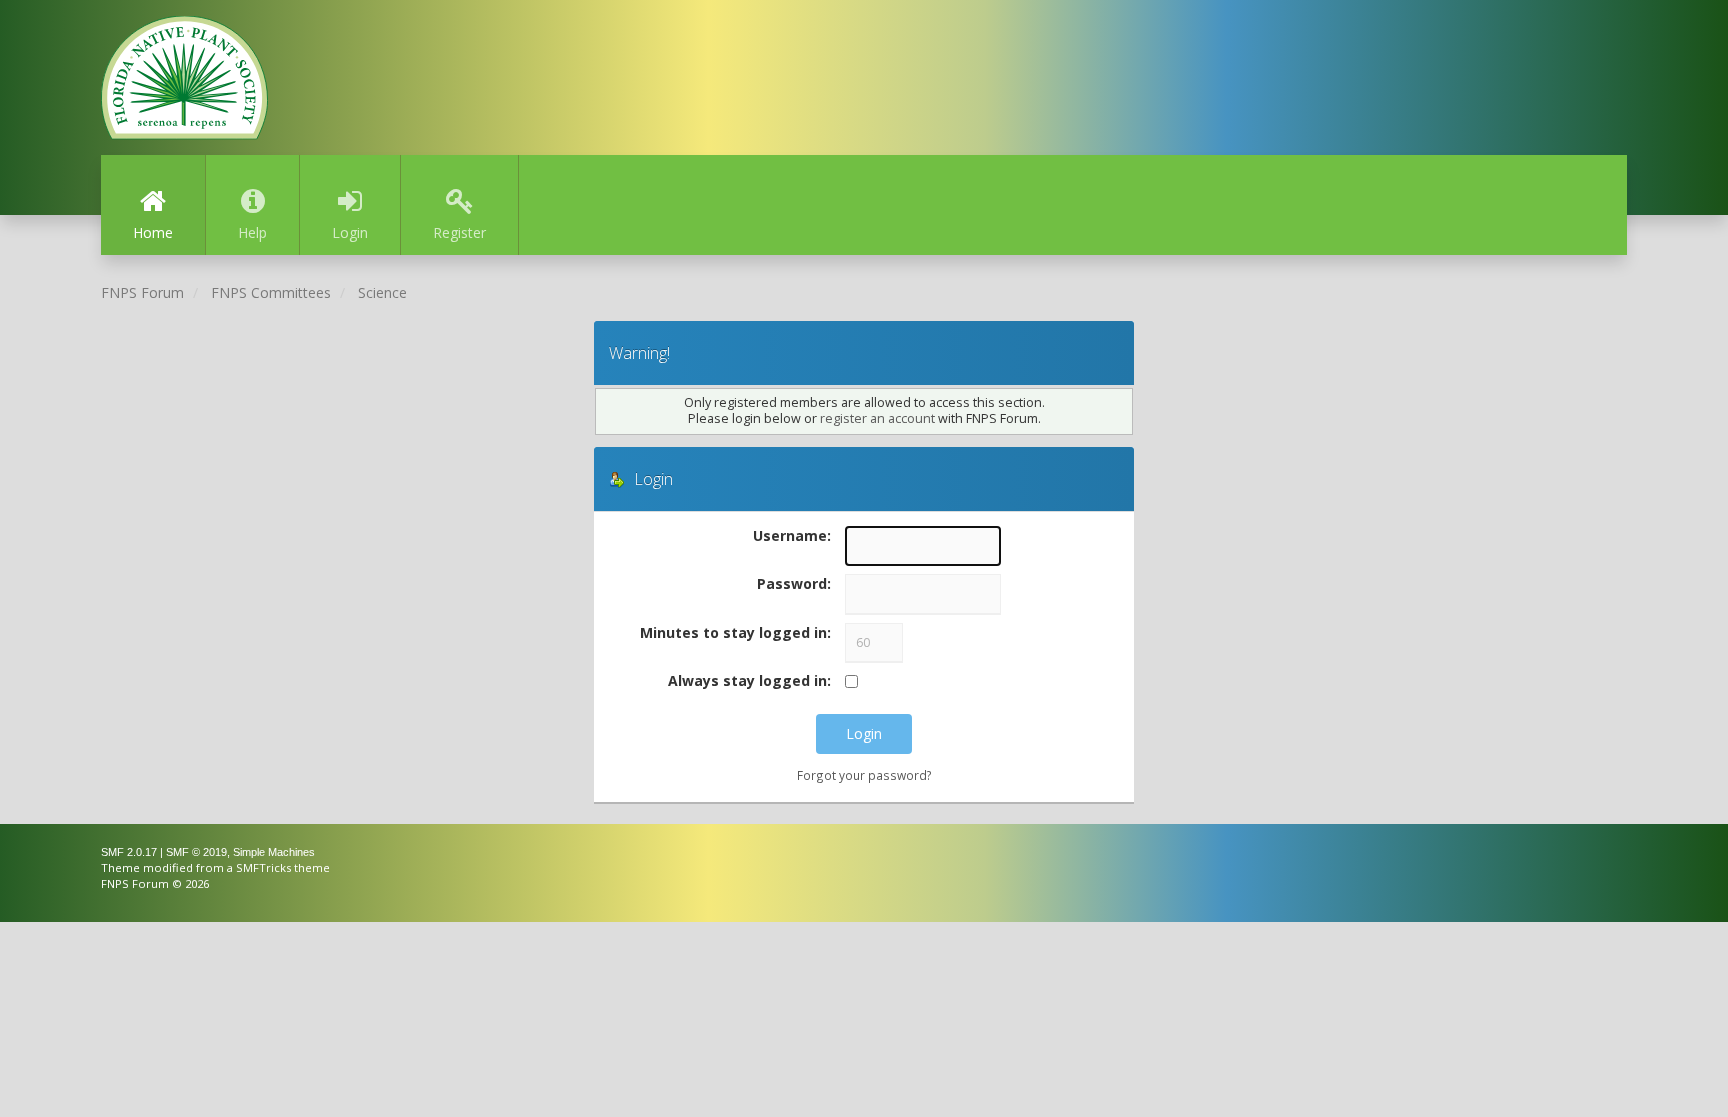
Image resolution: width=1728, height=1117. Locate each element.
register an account (877, 418)
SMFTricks (263, 867)
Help (252, 232)
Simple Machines (274, 852)
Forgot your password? (864, 775)
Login (350, 232)
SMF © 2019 (196, 852)
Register (459, 232)
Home (153, 232)
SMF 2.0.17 (129, 852)
